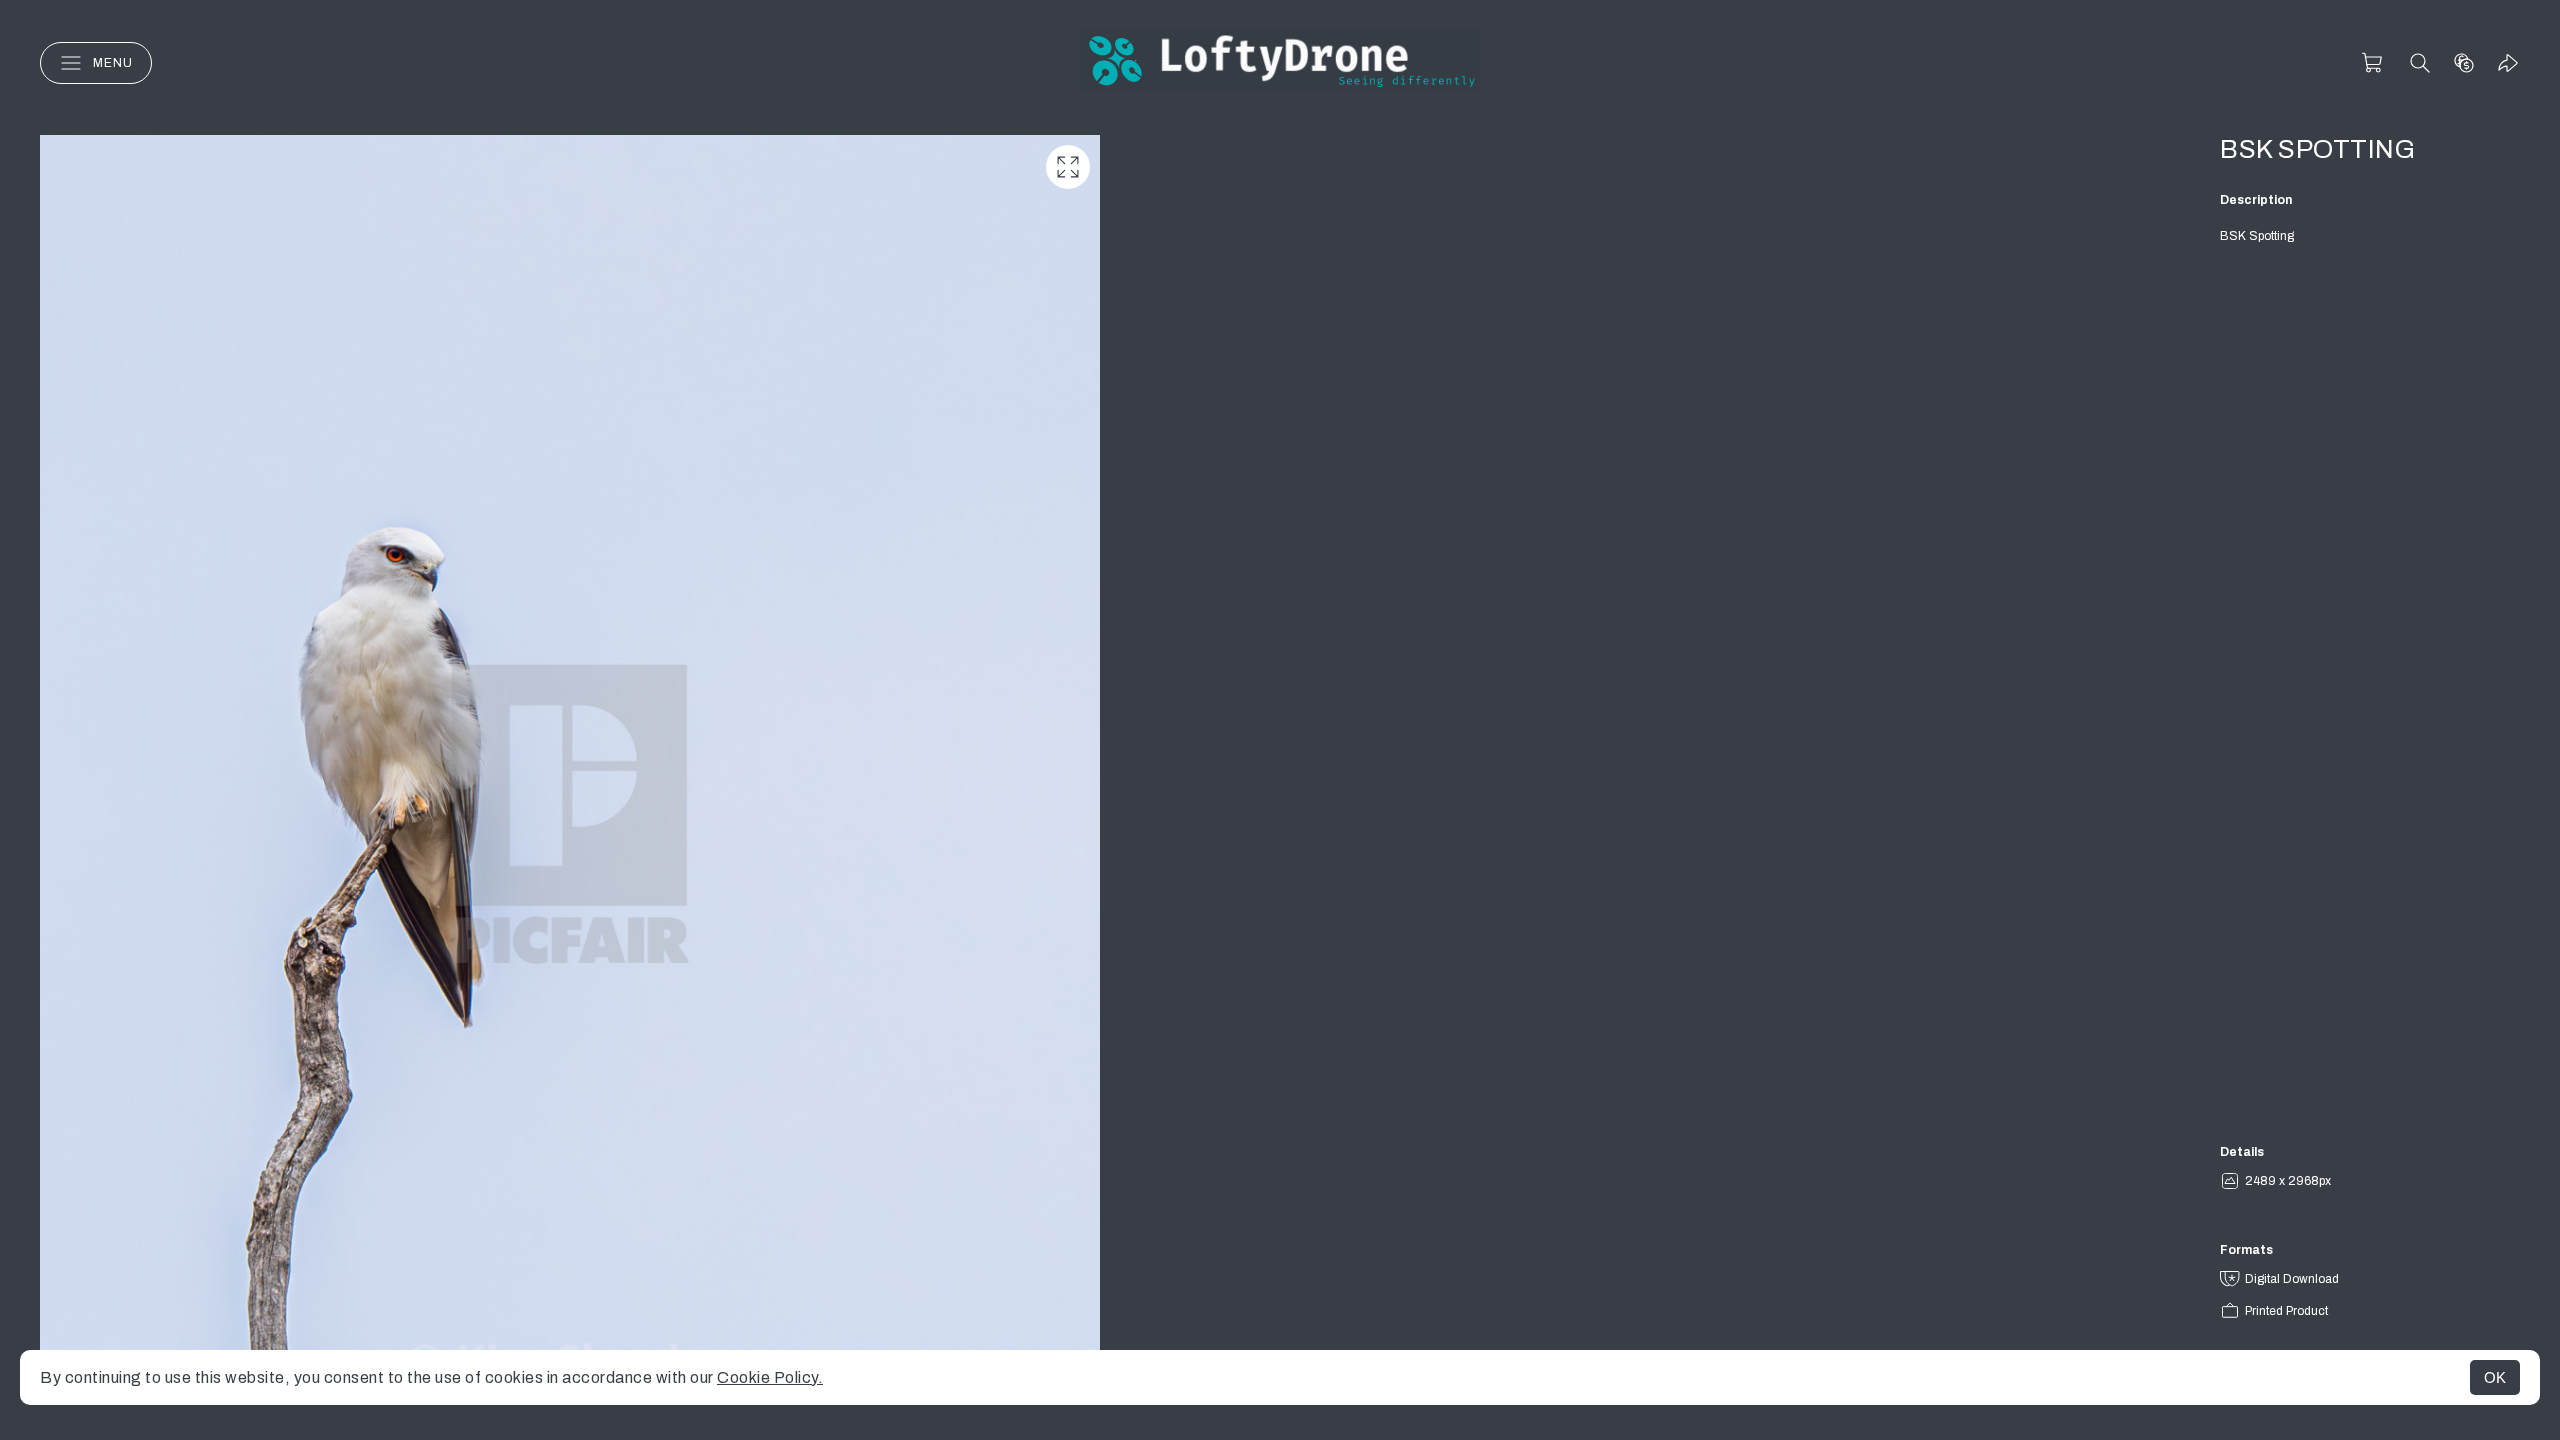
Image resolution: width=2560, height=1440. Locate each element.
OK (2495, 1377)
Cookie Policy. (770, 1377)
